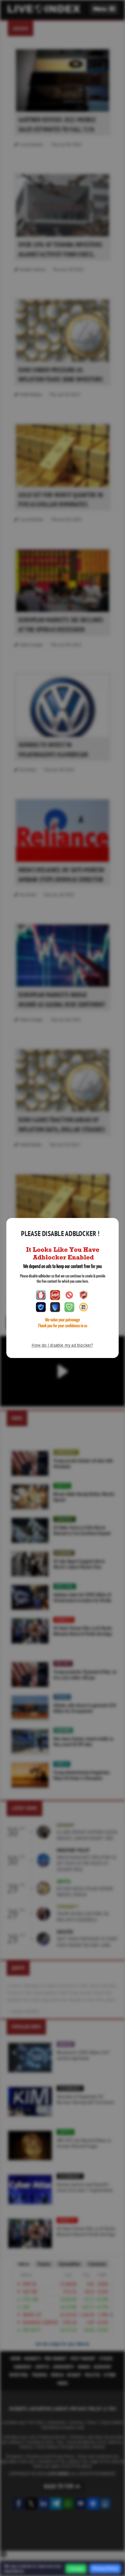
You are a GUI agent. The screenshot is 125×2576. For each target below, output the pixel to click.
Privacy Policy (105, 2568)
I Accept (76, 2569)
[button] (104, 9)
